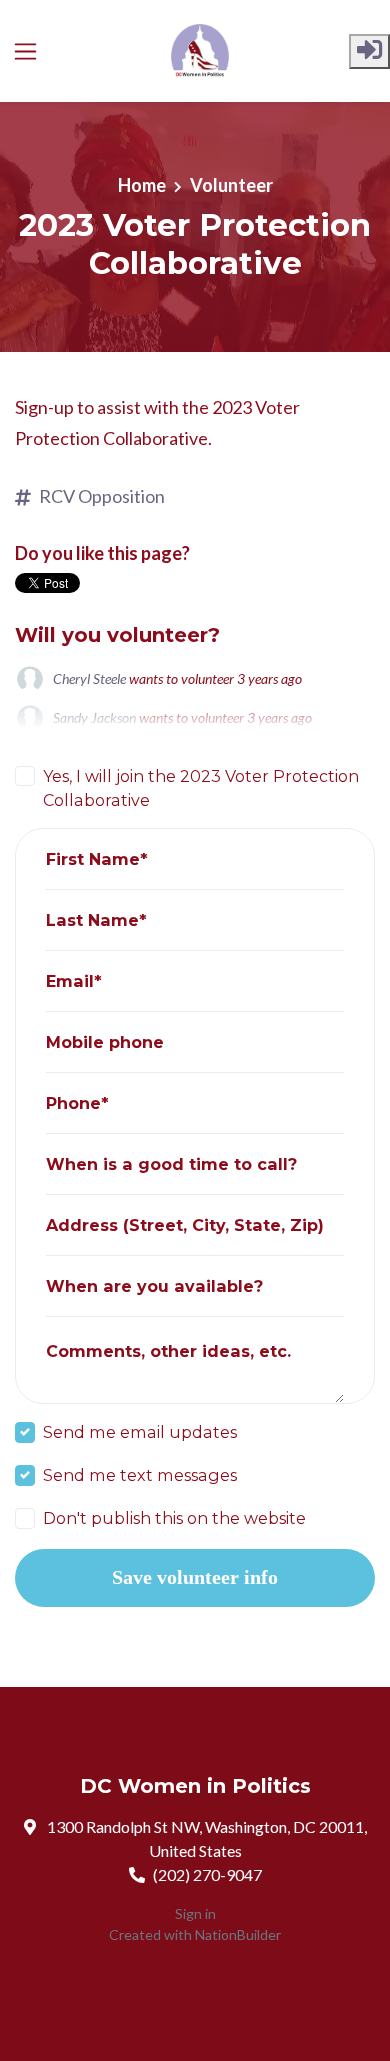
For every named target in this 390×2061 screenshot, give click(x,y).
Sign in (195, 1913)
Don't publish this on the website (174, 1518)
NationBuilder (238, 1934)
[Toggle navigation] (25, 51)
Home (142, 185)
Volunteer (231, 185)
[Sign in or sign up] (369, 51)
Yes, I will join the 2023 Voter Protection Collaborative (201, 788)
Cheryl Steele (89, 678)
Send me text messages (140, 1475)
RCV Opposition (102, 496)
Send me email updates (140, 1432)
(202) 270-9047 (207, 1874)
